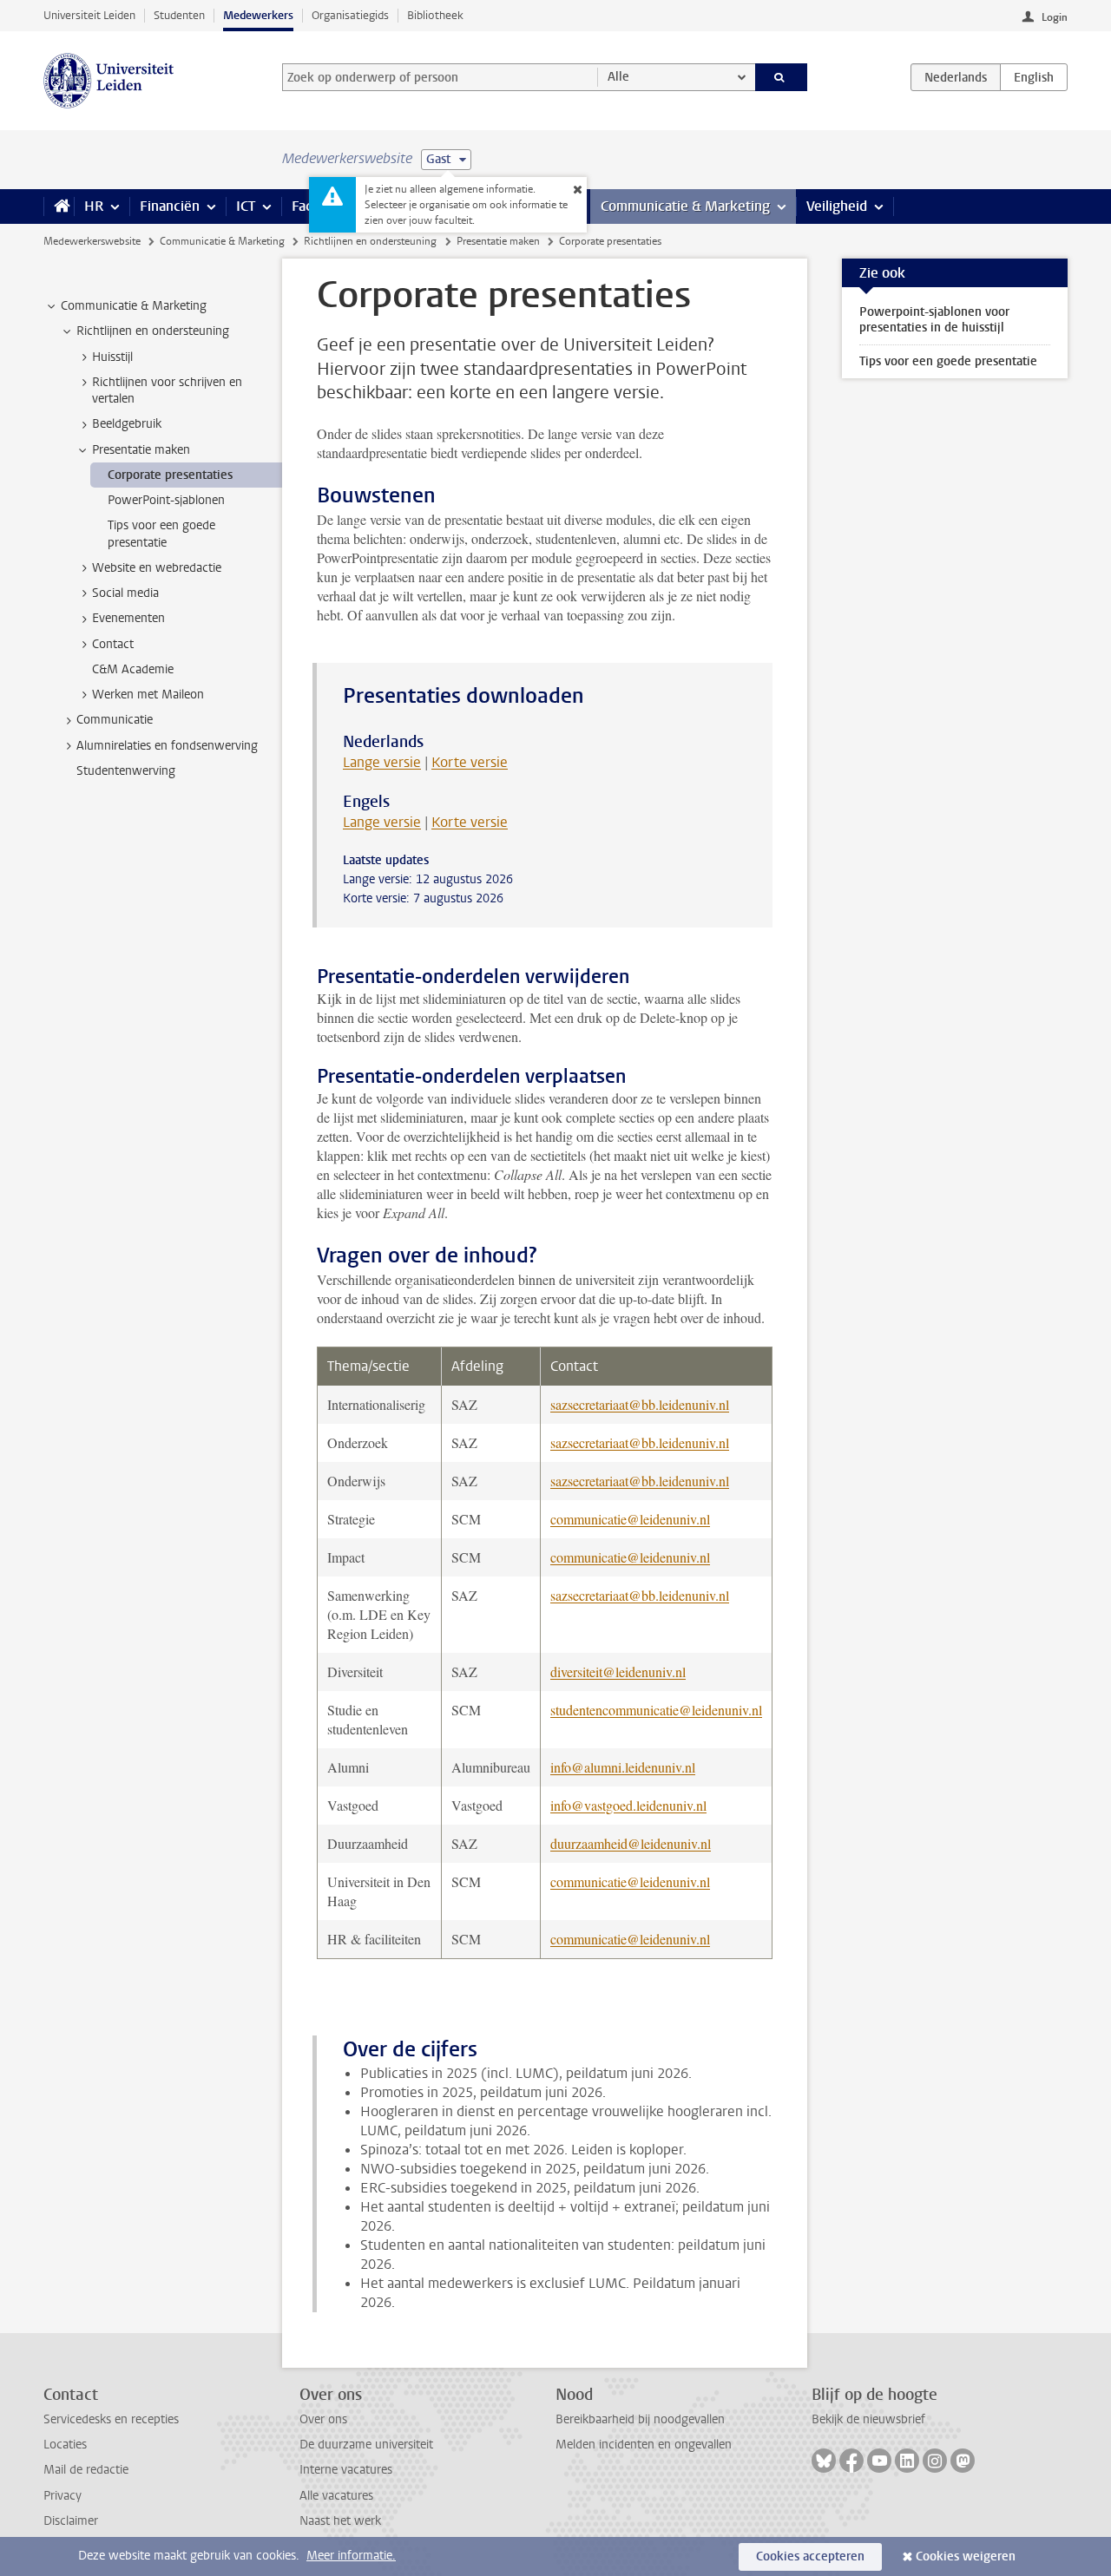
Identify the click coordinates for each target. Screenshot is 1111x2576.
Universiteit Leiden (89, 15)
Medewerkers (258, 15)
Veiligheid (837, 206)
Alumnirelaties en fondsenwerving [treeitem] (167, 746)
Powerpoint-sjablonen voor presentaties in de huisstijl (934, 320)
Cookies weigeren (966, 2556)
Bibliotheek (435, 15)
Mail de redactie (86, 2470)
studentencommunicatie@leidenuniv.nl (656, 1710)
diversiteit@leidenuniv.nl (618, 1671)
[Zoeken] (782, 77)
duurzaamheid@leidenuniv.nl (631, 1843)
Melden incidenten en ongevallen (644, 2445)
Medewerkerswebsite (92, 241)
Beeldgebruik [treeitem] (127, 424)
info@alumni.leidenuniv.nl (623, 1767)
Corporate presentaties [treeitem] (170, 475)
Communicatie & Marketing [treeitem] (134, 306)
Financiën (170, 206)
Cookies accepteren (810, 2556)
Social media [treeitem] (125, 593)
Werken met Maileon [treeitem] (148, 695)
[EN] (1034, 77)
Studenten (179, 15)
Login (1055, 17)
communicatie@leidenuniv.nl (630, 1519)
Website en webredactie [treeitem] (157, 568)
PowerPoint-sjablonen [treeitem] (166, 500)
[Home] (59, 206)
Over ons (323, 2419)
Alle (618, 77)
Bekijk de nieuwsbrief (868, 2419)
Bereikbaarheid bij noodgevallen (640, 2419)
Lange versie (382, 762)
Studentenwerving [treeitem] (126, 771)
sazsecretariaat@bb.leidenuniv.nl (640, 1404)
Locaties (65, 2445)
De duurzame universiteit (366, 2445)
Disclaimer (71, 2521)
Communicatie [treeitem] (115, 720)
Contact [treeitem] (113, 644)
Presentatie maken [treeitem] (141, 450)
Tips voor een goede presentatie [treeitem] (161, 534)
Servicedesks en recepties (111, 2419)
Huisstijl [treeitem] (112, 357)
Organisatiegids (350, 15)
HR (94, 206)
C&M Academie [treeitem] (133, 669)
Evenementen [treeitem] (128, 618)
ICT (246, 206)
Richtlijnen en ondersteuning (370, 241)
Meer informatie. (351, 2556)
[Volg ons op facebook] (851, 2461)
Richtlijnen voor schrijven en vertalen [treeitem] (167, 390)
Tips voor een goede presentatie (948, 361)
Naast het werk (340, 2521)
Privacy (62, 2496)
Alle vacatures (336, 2496)
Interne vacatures (346, 2470)
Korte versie (470, 762)
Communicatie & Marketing (685, 206)
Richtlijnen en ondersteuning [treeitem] (153, 331)
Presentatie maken (498, 241)
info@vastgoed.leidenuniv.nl (628, 1805)
